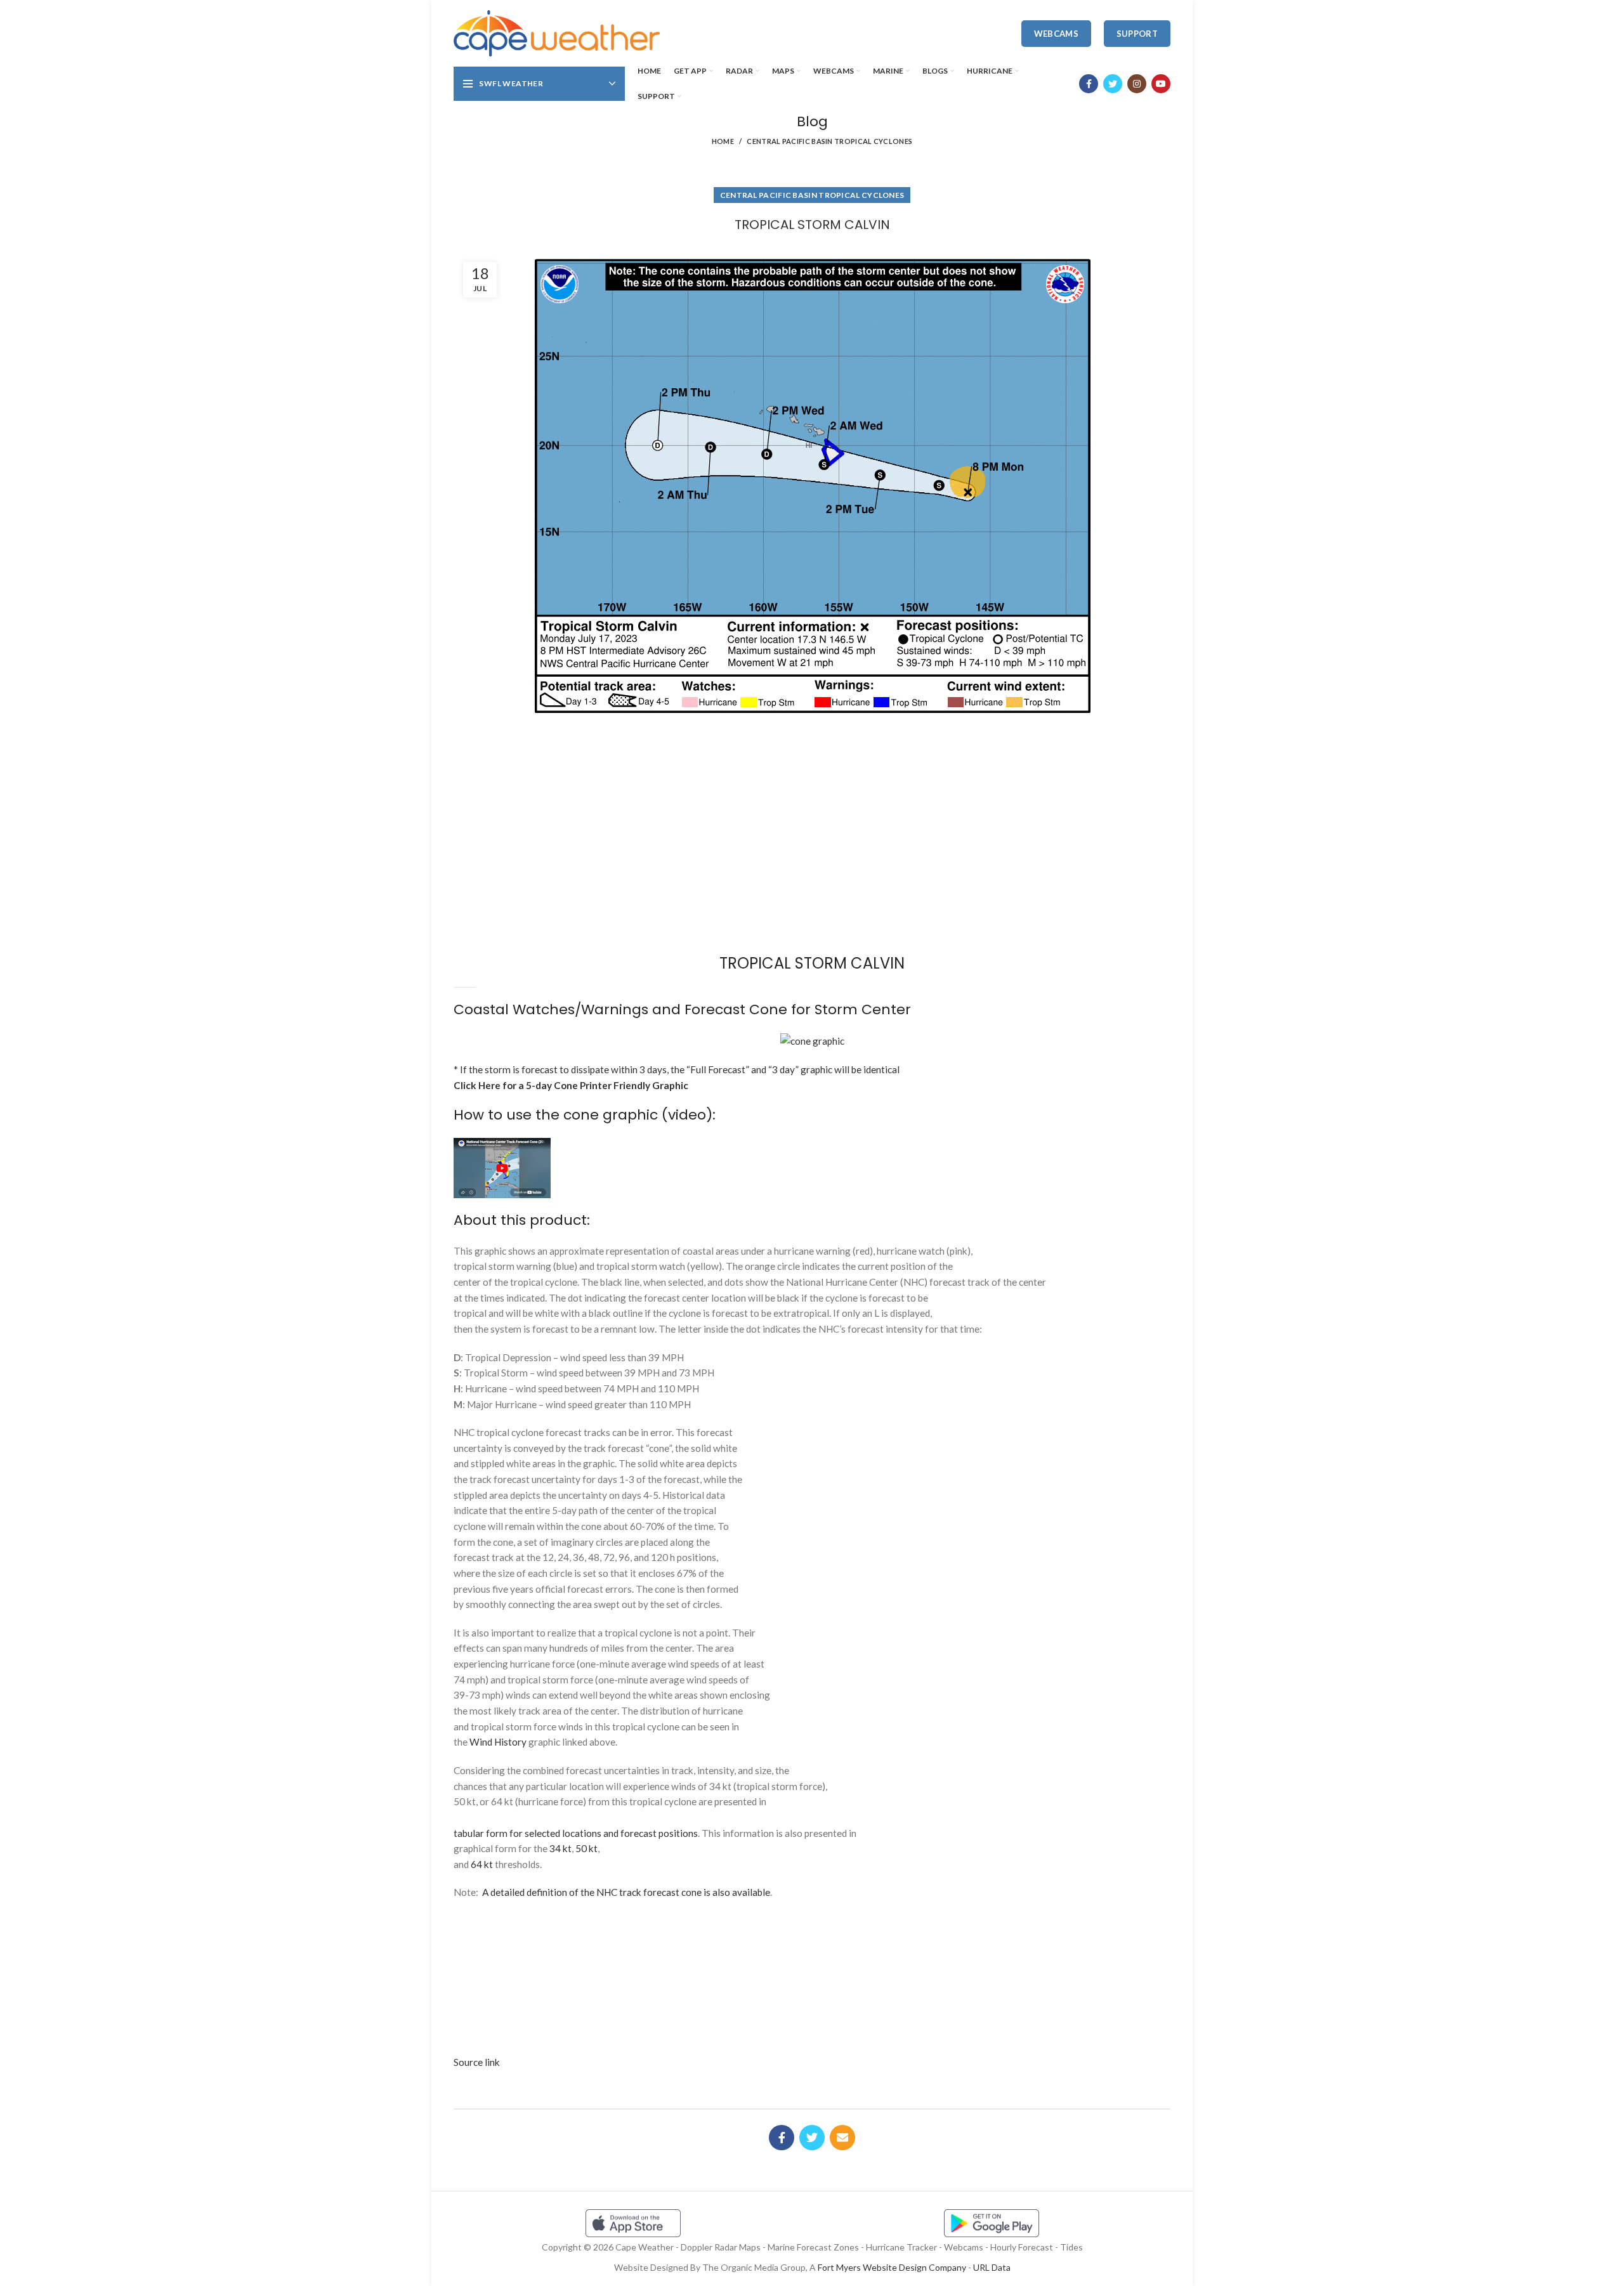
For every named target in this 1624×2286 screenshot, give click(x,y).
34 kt (560, 1848)
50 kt (586, 1848)
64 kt (482, 1864)
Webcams (1056, 34)
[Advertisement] (812, 767)
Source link (477, 2062)
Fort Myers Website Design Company (892, 2267)
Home (723, 141)
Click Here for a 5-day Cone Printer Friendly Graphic (571, 1085)
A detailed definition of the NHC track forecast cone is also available (626, 1892)
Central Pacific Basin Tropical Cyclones (829, 141)
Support (1137, 34)
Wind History (498, 1742)
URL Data (992, 2267)
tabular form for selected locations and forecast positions (576, 1833)
